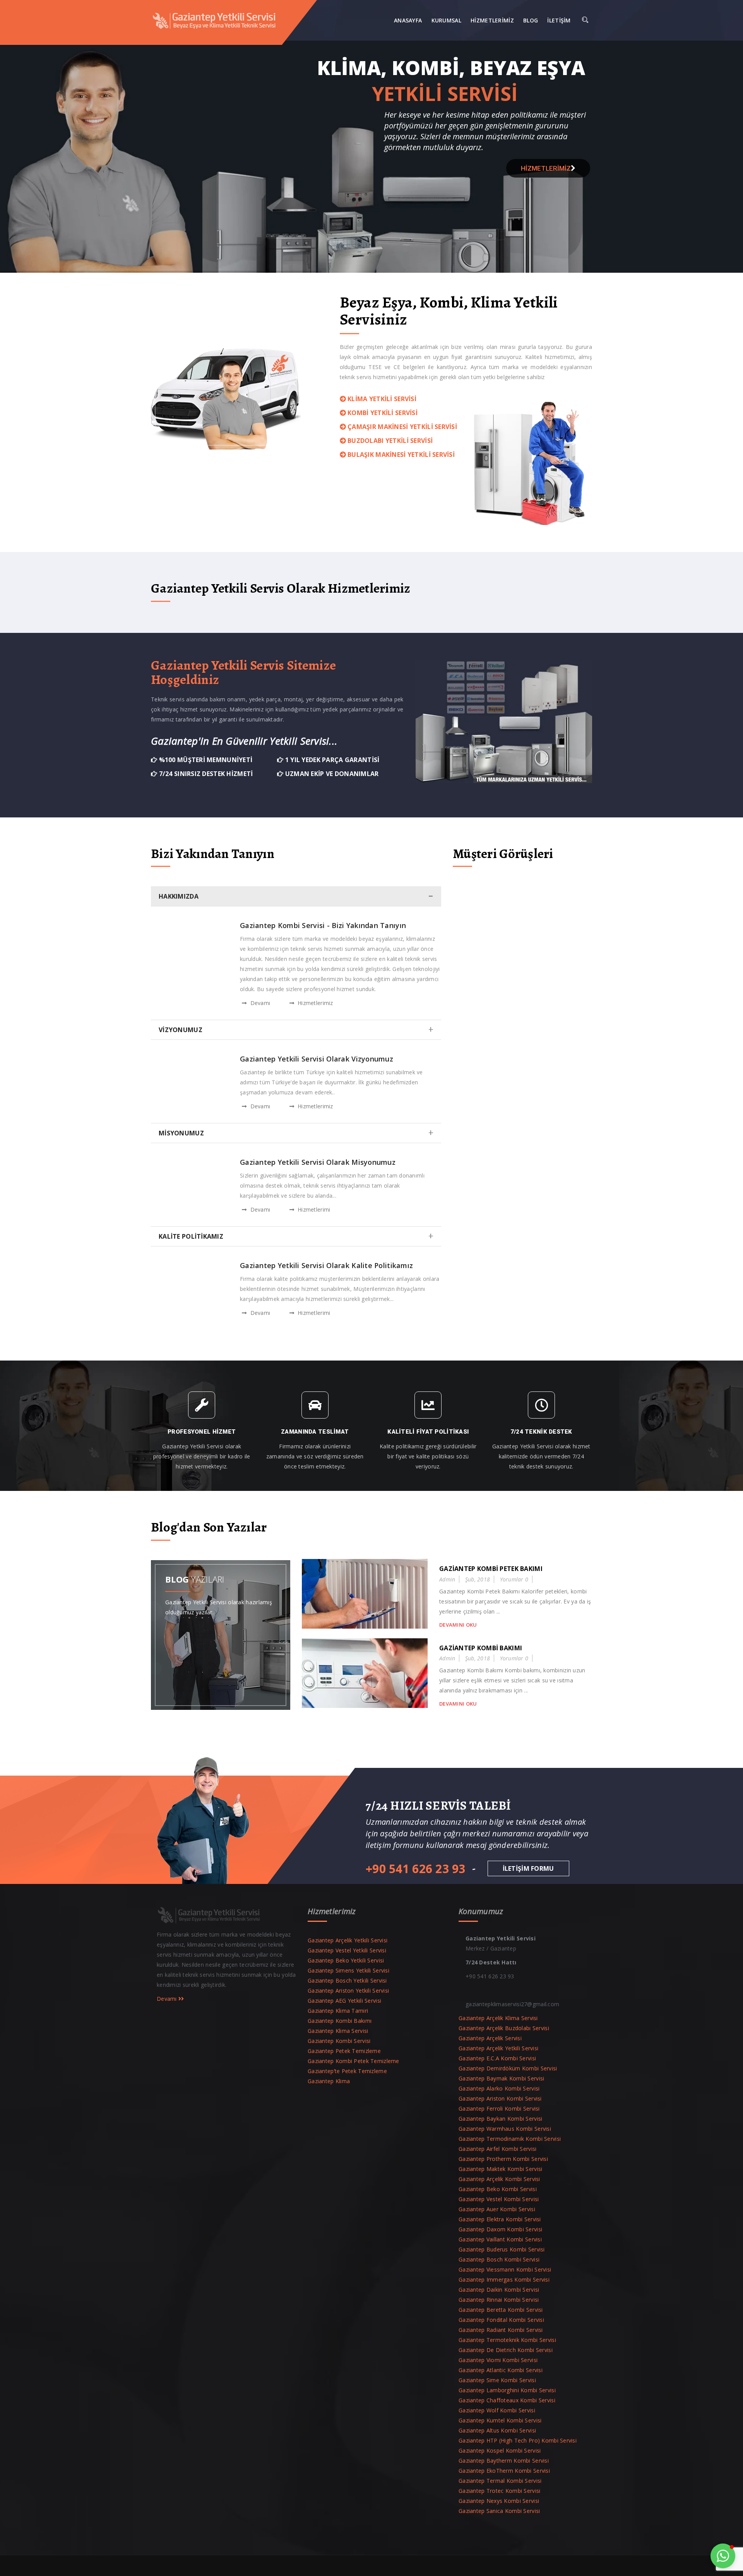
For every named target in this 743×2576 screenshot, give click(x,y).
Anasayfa (408, 20)
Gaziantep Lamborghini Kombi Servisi (507, 2390)
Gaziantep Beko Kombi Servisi (498, 2189)
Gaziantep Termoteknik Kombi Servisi (507, 2340)
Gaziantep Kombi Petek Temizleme (354, 2061)
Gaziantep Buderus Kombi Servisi (502, 2249)
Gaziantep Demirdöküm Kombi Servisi (508, 2068)
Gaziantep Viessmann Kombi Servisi (505, 2269)
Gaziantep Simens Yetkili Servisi (348, 1970)
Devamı (259, 1003)
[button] (723, 2556)
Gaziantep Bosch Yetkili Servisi (347, 1980)
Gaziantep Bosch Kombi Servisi (499, 2259)
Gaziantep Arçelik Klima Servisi (498, 2018)
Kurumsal (446, 20)
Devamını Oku (458, 1625)
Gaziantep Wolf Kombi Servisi (497, 2410)
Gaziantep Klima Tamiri (338, 2011)
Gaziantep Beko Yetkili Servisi (346, 1960)
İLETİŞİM (559, 20)
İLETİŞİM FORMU (528, 1868)
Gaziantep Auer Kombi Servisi (497, 2209)
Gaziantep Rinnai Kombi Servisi (499, 2300)
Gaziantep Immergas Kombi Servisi (504, 2279)
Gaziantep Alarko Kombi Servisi (499, 2088)
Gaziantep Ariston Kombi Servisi (500, 2098)
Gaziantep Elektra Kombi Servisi (500, 2219)
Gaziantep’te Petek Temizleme (347, 2071)
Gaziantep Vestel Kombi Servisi (499, 2199)
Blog (531, 20)
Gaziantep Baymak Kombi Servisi (501, 2078)
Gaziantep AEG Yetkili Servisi (344, 2001)
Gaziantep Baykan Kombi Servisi (500, 2119)
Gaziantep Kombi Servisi (339, 2041)
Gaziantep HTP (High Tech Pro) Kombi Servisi (518, 2440)
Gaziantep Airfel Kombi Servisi (497, 2149)
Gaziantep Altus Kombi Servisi (497, 2430)
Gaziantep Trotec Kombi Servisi (499, 2491)
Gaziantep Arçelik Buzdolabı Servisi (504, 2028)
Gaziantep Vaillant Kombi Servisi (500, 2239)
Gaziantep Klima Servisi (338, 2031)
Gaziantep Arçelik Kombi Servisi (499, 2179)
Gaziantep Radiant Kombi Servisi (501, 2330)
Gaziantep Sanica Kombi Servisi (499, 2511)
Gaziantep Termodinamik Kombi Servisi (510, 2139)
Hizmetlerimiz (492, 20)
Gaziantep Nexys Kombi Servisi (499, 2501)
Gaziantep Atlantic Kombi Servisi (501, 2370)
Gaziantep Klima (329, 2081)
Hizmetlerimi (313, 1209)
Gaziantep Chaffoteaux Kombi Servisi (507, 2400)
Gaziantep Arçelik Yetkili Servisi (348, 1940)
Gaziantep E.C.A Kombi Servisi (497, 2058)
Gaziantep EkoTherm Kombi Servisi (504, 2471)
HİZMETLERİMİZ (546, 168)
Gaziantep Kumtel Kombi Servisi (500, 2420)
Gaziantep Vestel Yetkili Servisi (347, 1950)
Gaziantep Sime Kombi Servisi (497, 2380)
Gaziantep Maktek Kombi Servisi (500, 2169)
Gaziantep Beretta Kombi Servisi (501, 2310)
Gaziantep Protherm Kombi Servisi (503, 2159)
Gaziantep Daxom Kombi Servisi (500, 2229)
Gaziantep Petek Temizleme (344, 2051)
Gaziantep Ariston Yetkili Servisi (348, 1991)
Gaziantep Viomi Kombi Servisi (498, 2360)
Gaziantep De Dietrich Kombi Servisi (506, 2350)
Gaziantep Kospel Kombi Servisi (500, 2450)
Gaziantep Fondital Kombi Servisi (501, 2320)
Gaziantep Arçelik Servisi (490, 2038)
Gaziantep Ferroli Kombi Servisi (499, 2108)
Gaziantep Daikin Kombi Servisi (499, 2290)
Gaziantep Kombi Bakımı (340, 2021)
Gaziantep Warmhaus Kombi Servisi (505, 2129)
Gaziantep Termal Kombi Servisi (500, 2481)
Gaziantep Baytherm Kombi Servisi (504, 2461)
